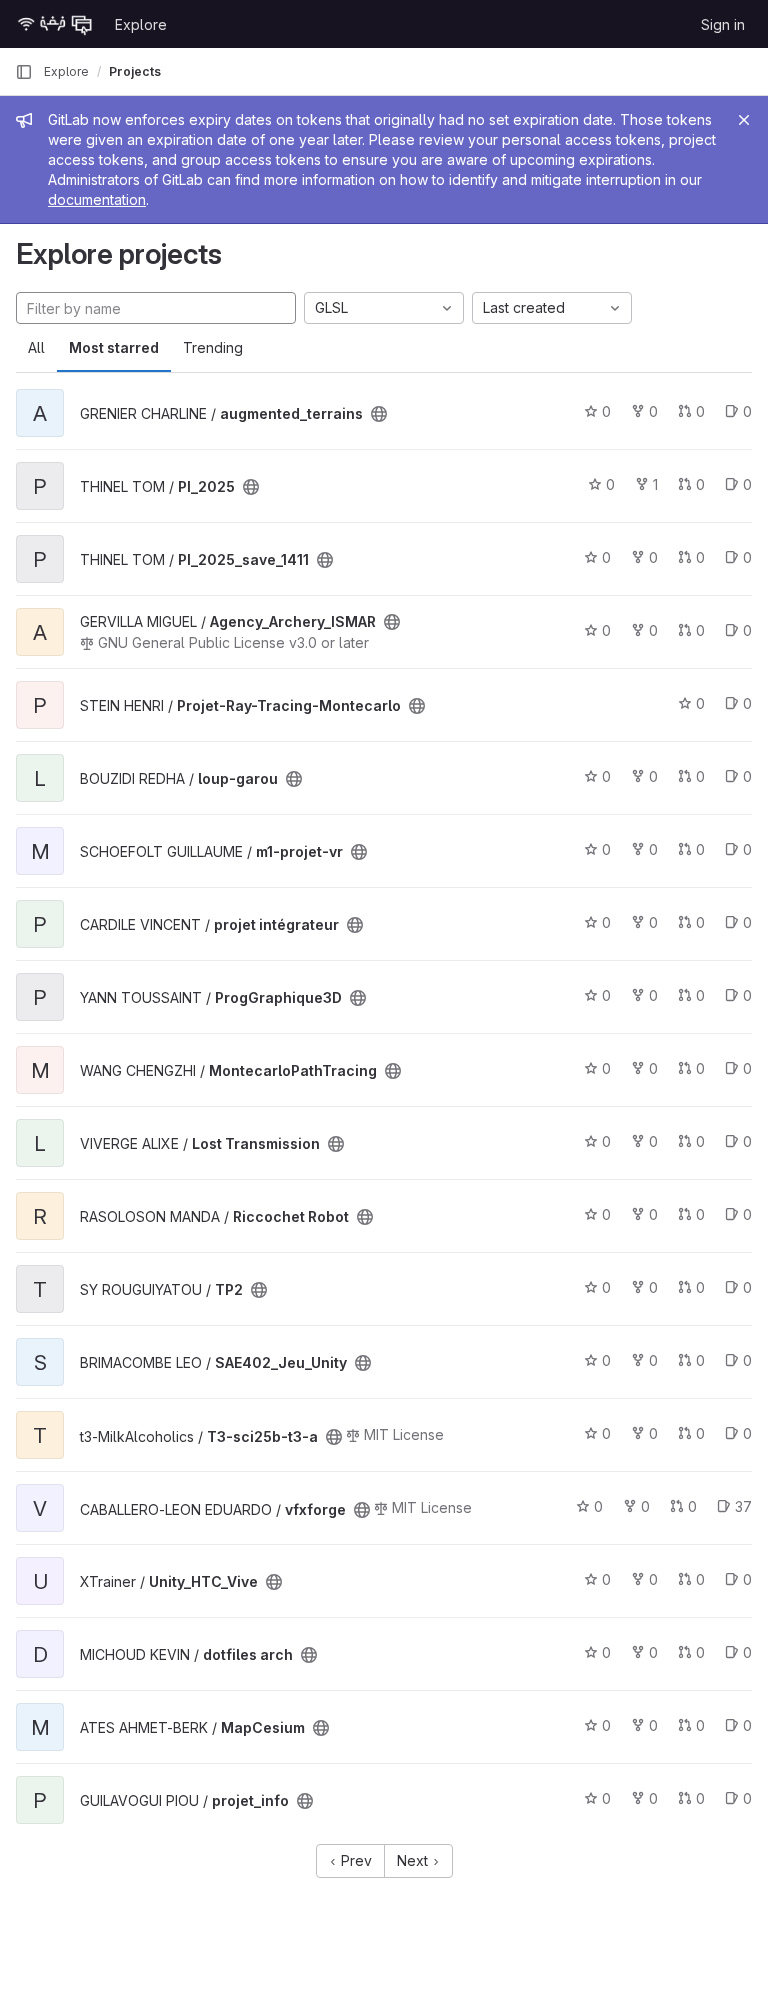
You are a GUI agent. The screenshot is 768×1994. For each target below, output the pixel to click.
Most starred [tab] (114, 347)
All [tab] (36, 347)
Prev (354, 1860)
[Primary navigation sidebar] (24, 72)
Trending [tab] (213, 347)
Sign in (723, 24)
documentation (97, 199)
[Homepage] (55, 24)
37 (743, 1506)
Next (414, 1860)
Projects (135, 71)
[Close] (744, 120)
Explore (141, 24)
